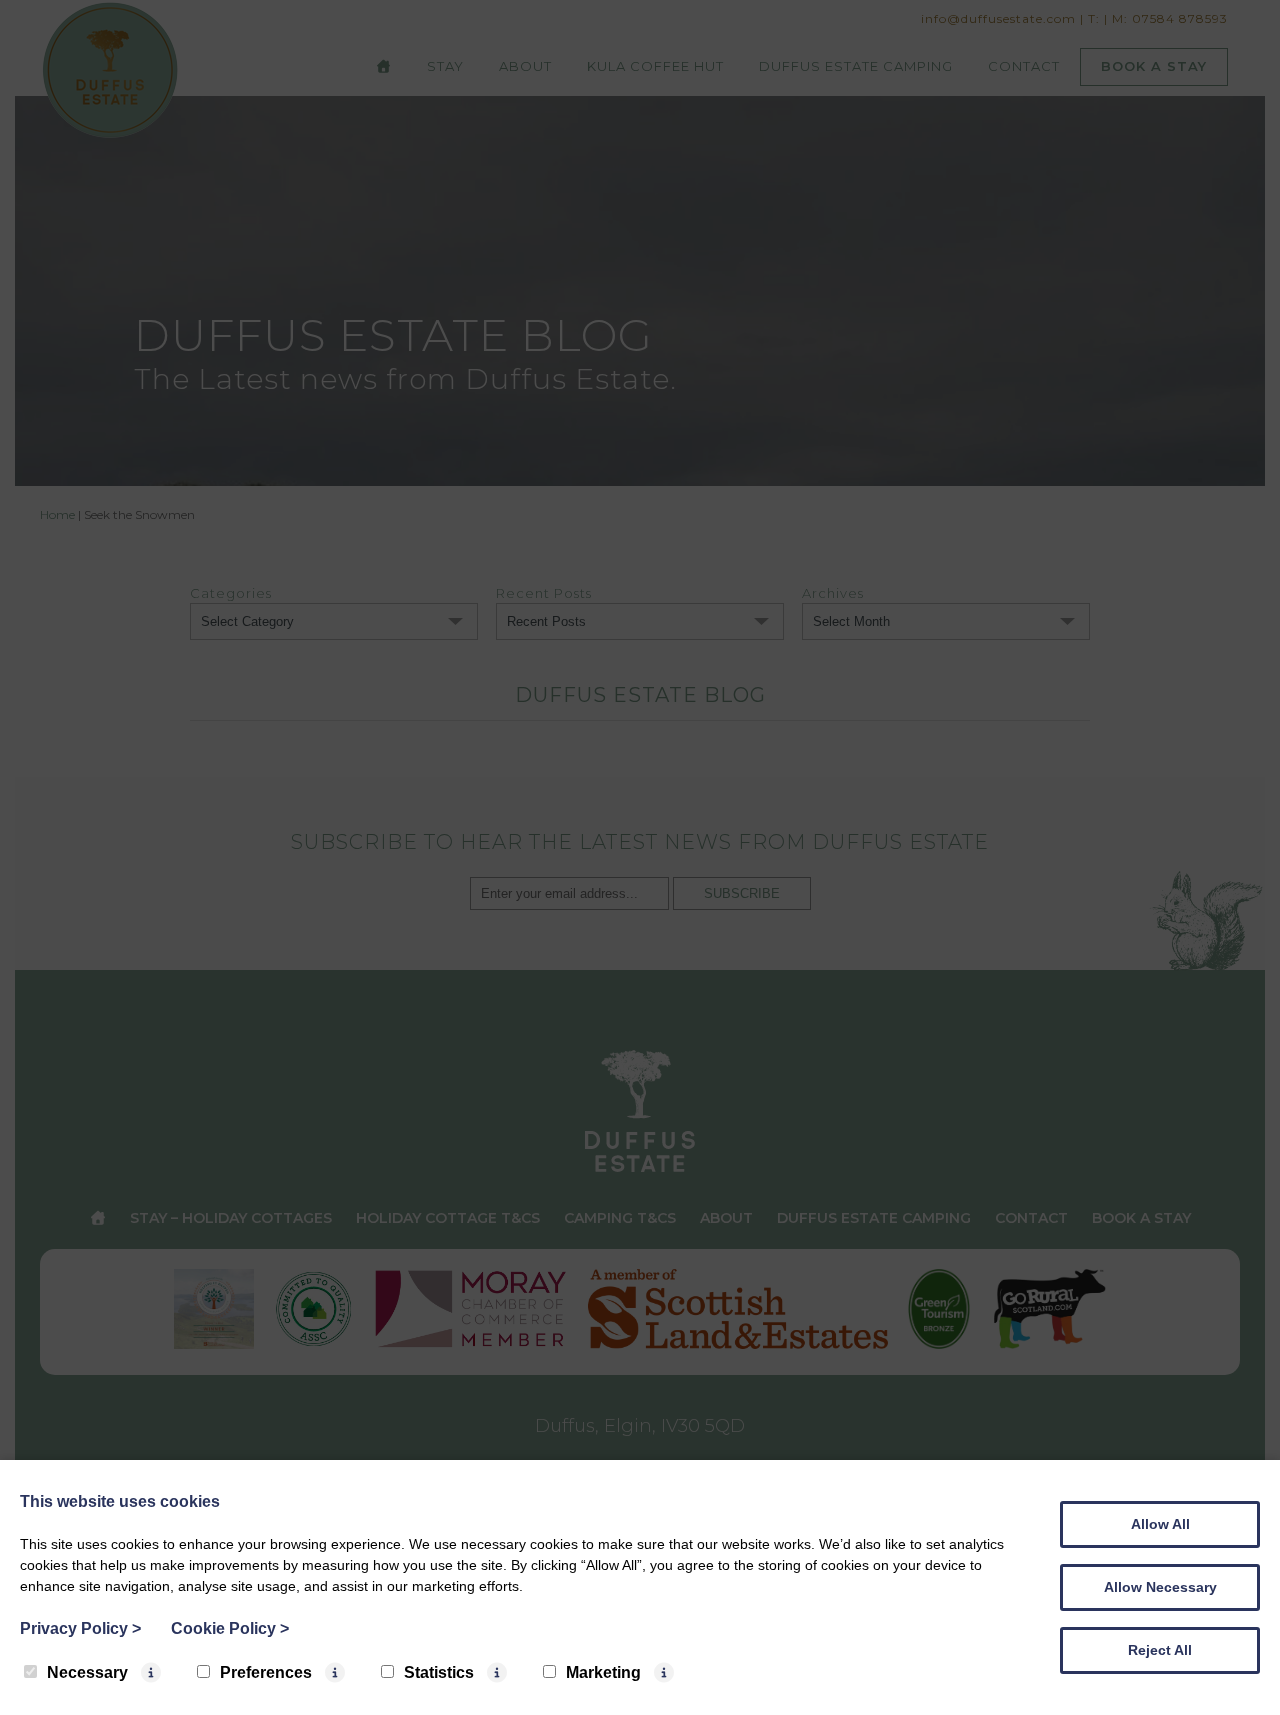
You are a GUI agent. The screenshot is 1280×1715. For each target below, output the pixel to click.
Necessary (87, 1672)
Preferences (266, 1672)
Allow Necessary (1160, 1587)
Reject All (1160, 1650)
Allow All (1160, 1524)
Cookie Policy (230, 1628)
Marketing (603, 1672)
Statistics (439, 1672)
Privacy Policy (80, 1628)
